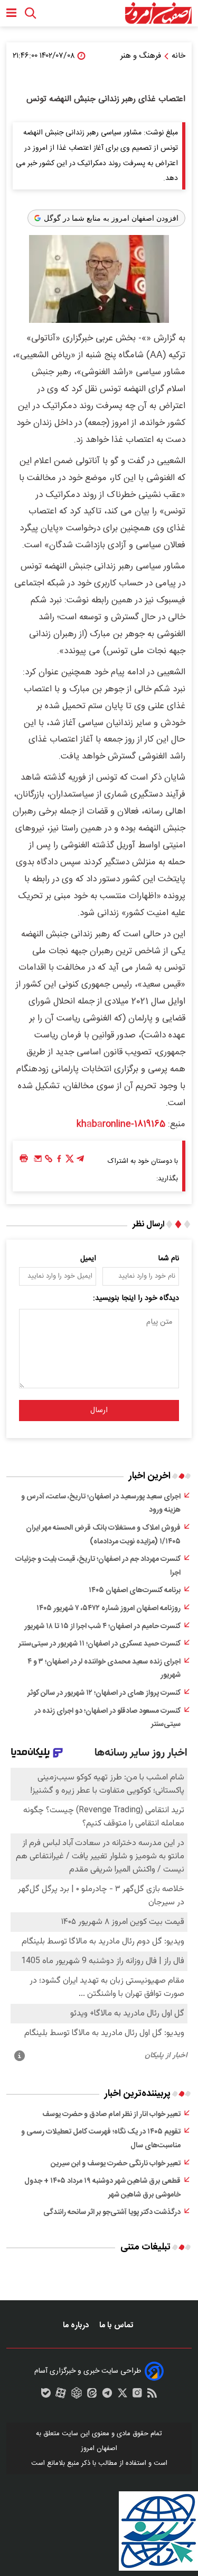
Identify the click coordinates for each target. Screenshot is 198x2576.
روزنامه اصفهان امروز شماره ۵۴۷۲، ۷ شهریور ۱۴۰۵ (109, 1608)
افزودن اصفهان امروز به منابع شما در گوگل (111, 218)
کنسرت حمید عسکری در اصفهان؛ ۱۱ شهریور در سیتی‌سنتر (100, 1644)
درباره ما (77, 2325)
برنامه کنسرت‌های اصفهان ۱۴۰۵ (135, 1590)
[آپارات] (61, 2396)
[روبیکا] (77, 2396)
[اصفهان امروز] (158, 13)
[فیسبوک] (59, 1161)
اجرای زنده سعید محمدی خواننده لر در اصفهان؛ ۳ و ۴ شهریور (104, 1669)
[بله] (46, 2396)
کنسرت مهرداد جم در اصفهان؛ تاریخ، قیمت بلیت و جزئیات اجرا (98, 1566)
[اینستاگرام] (137, 2396)
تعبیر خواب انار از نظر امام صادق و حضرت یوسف (111, 2114)
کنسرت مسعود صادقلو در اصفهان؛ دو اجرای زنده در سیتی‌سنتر (107, 1718)
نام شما (169, 1259)
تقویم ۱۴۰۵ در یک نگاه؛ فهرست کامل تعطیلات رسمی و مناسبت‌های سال (101, 2139)
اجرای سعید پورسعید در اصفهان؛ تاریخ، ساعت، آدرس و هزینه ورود (101, 1504)
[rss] (152, 2396)
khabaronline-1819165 (121, 1124)
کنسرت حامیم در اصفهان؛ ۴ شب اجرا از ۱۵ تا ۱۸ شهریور (102, 1626)
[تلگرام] (80, 1161)
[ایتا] (92, 2396)
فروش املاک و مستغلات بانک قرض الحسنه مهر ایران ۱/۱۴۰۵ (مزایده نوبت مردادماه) (103, 1535)
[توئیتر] (70, 1161)
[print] (24, 1159)
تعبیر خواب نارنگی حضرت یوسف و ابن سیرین (116, 2164)
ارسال (99, 1411)
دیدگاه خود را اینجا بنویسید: (136, 1298)
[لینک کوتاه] (49, 1161)
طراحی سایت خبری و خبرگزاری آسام (88, 2371)
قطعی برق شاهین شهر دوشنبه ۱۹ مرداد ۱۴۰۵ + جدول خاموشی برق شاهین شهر (102, 2188)
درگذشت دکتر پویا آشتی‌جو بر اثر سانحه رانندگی (112, 2212)
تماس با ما (117, 2325)
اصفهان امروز (99, 2448)
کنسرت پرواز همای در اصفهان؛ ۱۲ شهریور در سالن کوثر (104, 1693)
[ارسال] (38, 1161)
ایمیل (88, 1259)
